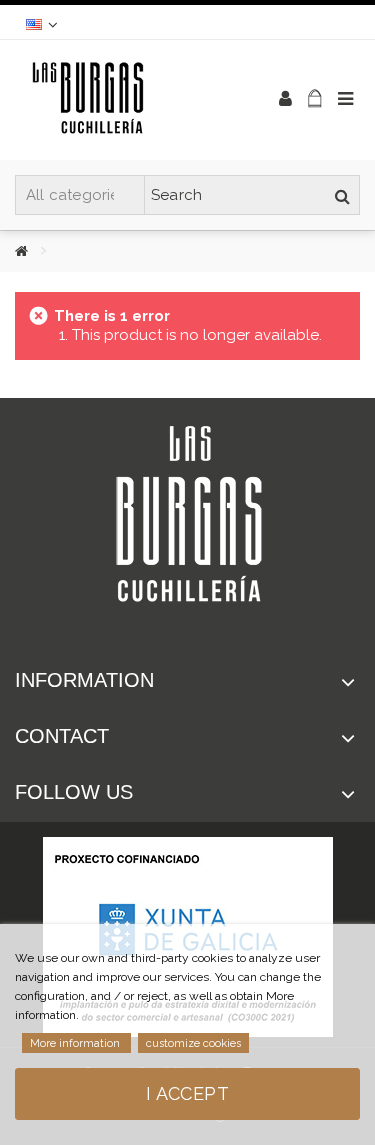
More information (76, 1043)
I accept (187, 1093)
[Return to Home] (36, 250)
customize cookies (193, 1043)
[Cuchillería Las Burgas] (122, 100)
